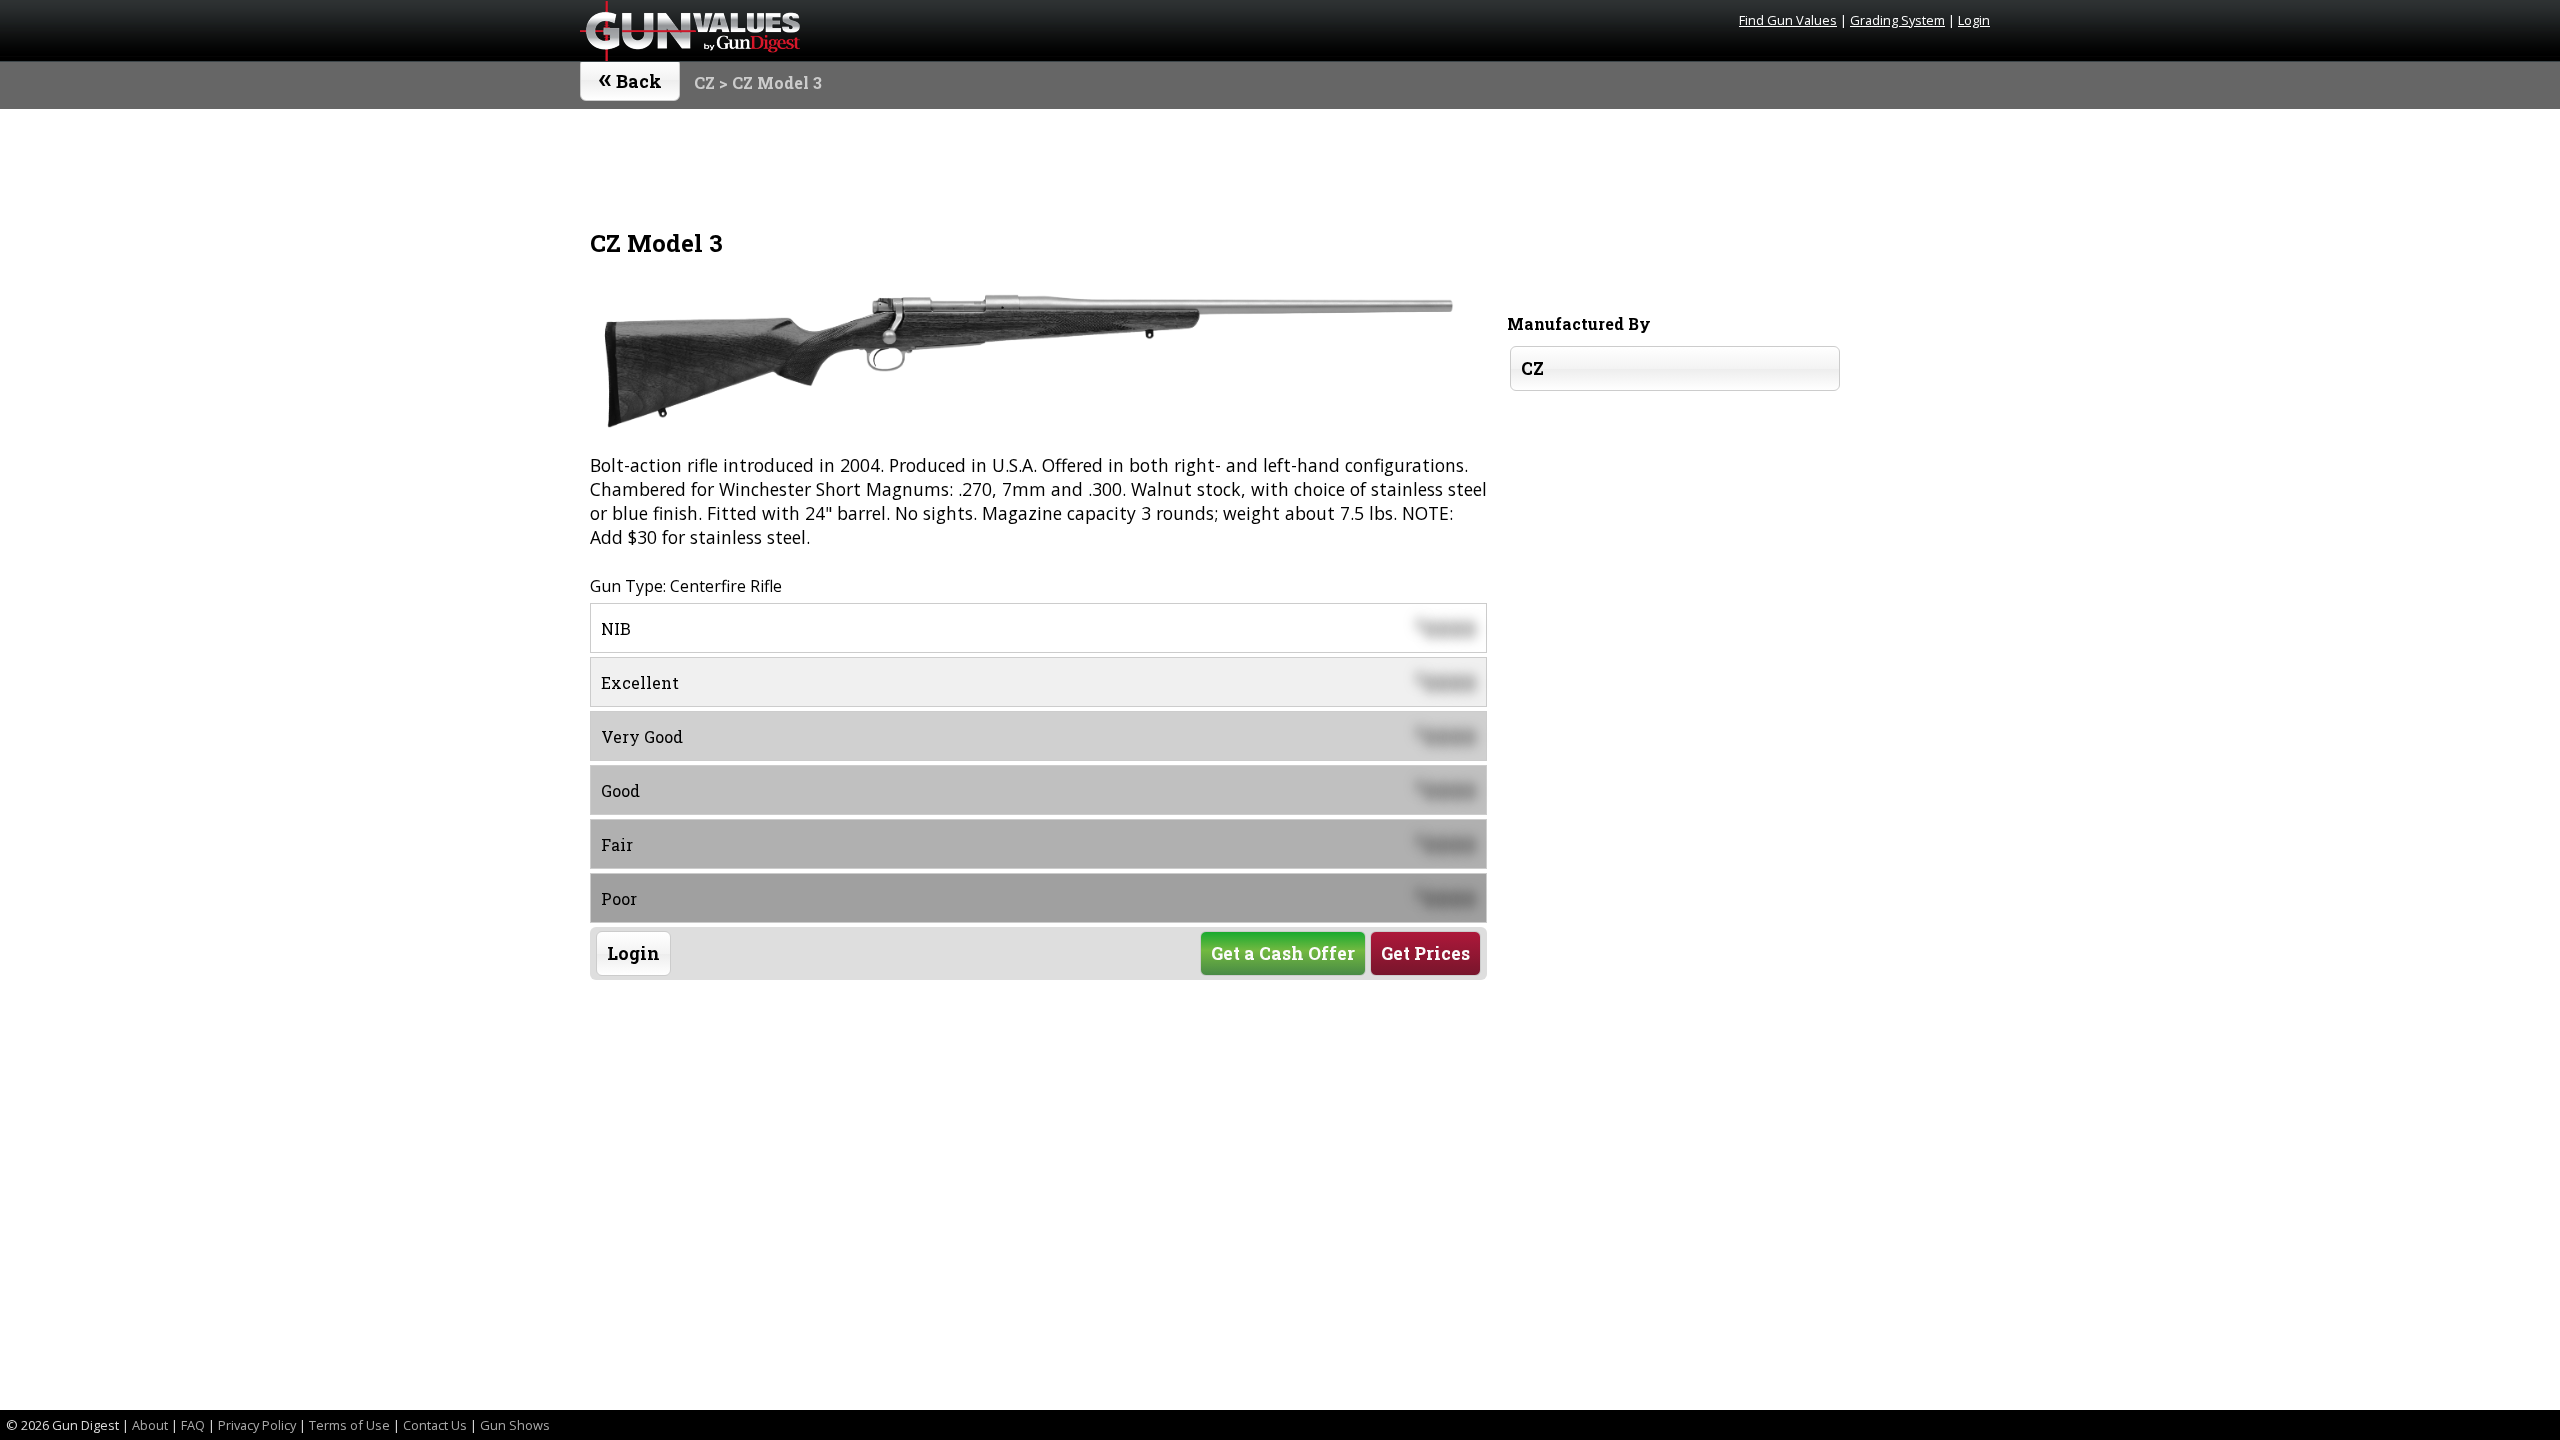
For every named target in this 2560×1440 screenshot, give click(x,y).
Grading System (1897, 20)
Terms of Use (349, 1425)
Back (630, 77)
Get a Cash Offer (1283, 953)
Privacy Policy (257, 1425)
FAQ (193, 1425)
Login (1974, 20)
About (150, 1425)
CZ (704, 82)
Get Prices (1425, 953)
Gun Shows (515, 1425)
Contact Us (435, 1425)
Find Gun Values (1788, 20)
